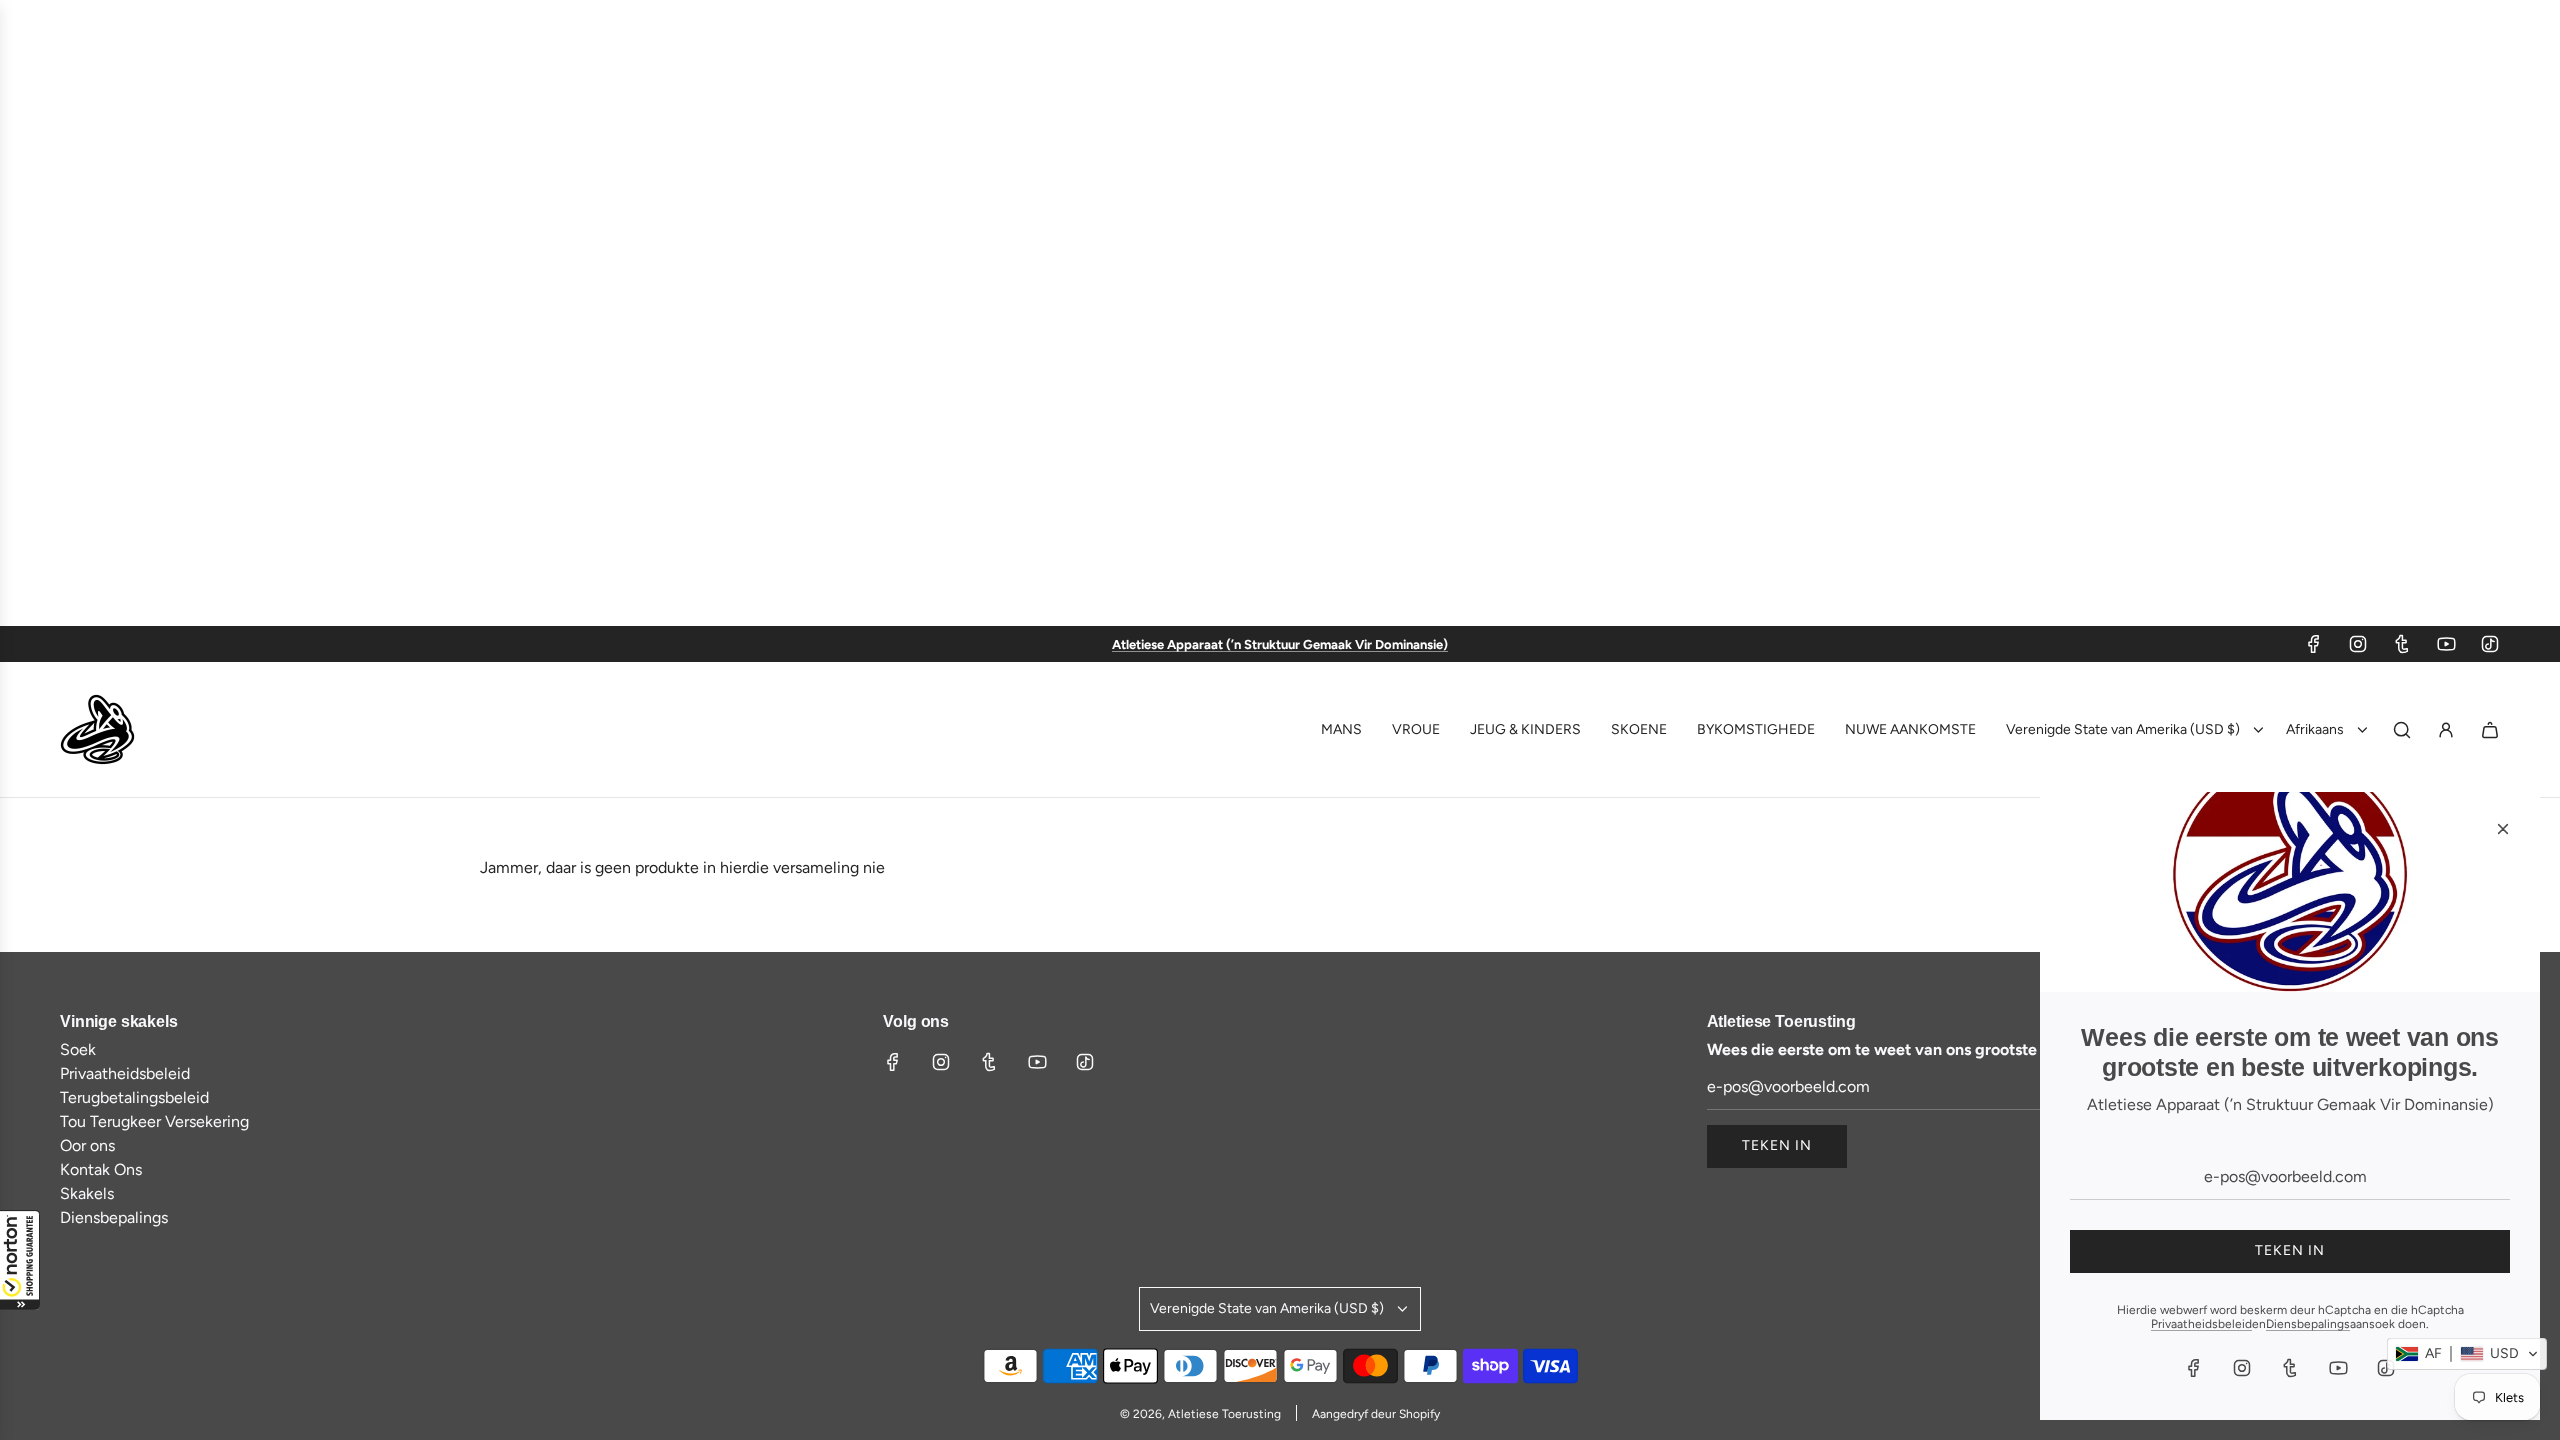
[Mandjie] (2490, 730)
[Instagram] (2358, 644)
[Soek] (2402, 730)
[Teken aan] (2446, 730)
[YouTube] (2446, 644)
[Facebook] (2314, 644)
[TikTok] (2490, 644)
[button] (20, 1260)
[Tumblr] (2402, 644)
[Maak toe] (2503, 829)
